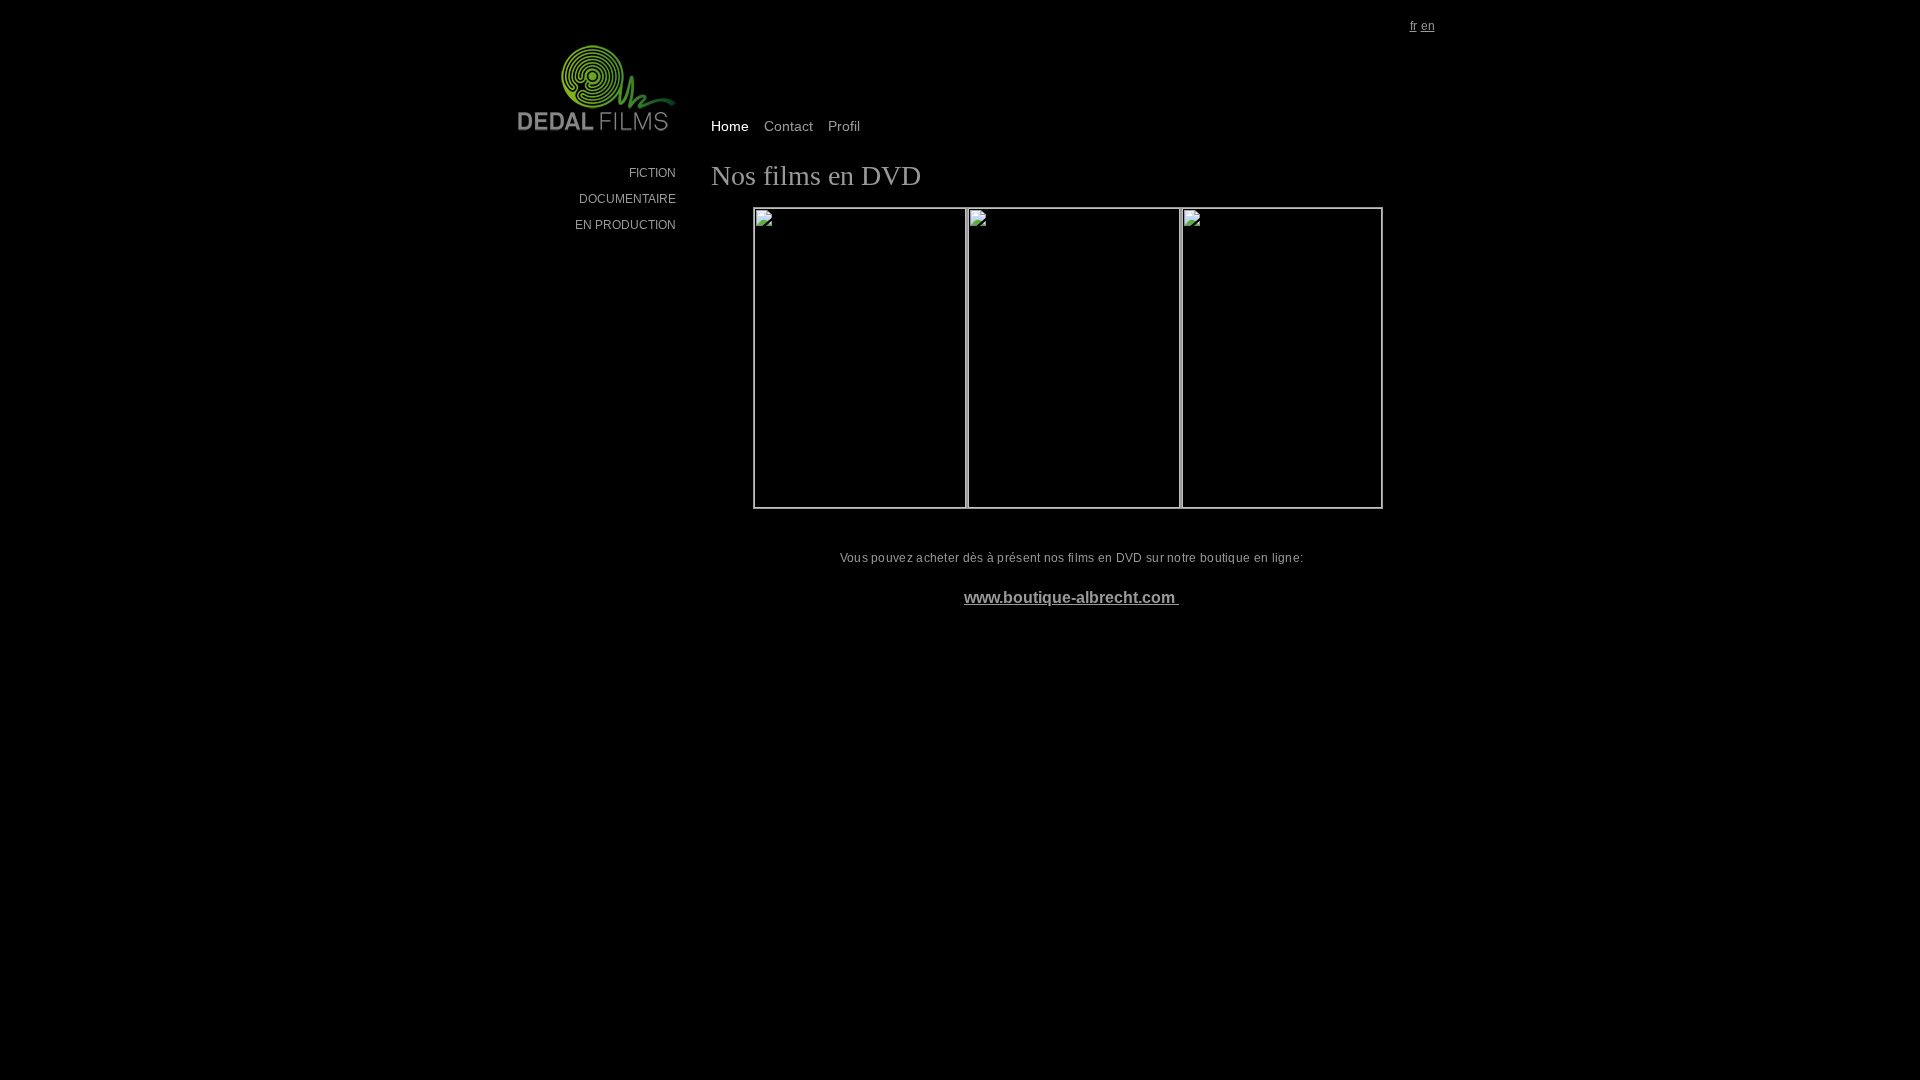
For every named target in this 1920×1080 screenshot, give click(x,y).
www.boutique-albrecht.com (1071, 597)
